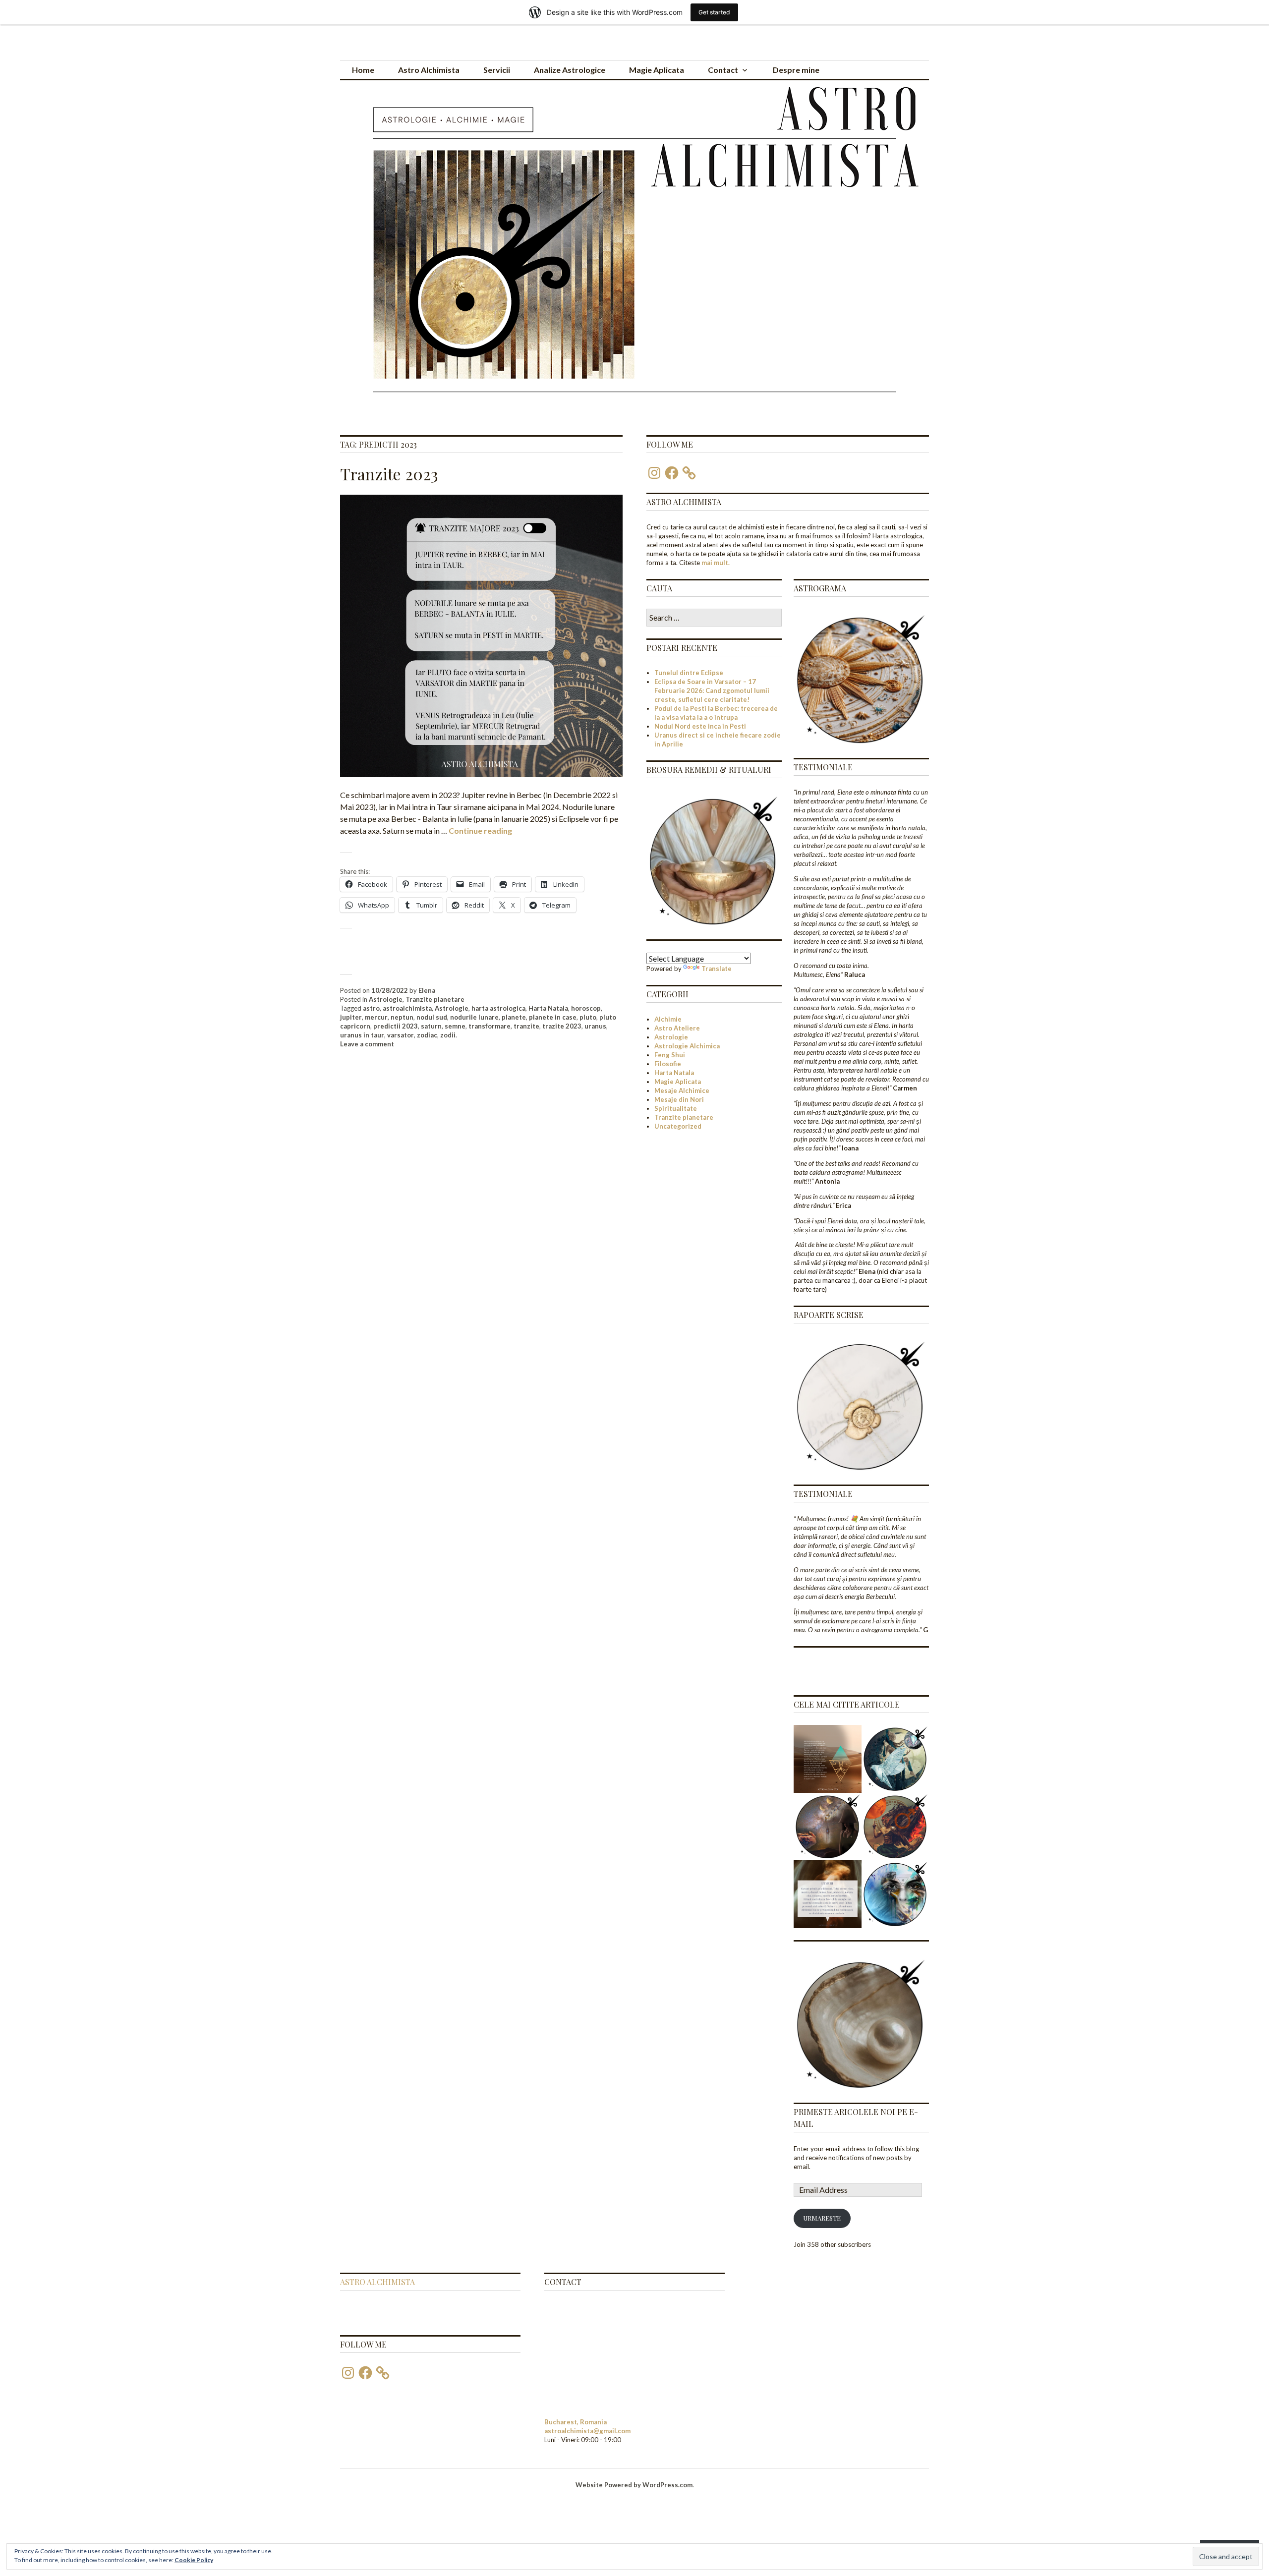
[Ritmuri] (828, 1894)
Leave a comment (367, 1044)
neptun (402, 1017)
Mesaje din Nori (679, 1099)
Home (363, 70)
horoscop (586, 1008)
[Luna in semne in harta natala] (828, 1827)
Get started (714, 12)
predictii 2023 (396, 1026)
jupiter (351, 1017)
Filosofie (668, 1064)
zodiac (427, 1035)
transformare (490, 1026)
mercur (376, 1017)
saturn (431, 1026)
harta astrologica (498, 1008)
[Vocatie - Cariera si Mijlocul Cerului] (895, 1759)
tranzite (526, 1026)
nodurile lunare (474, 1017)
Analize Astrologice (570, 70)
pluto (588, 1017)
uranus (595, 1026)
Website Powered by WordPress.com (634, 2485)
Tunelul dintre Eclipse (689, 673)
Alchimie (668, 1019)
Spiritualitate (676, 1108)
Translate (717, 969)
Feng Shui (670, 1055)
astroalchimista (407, 1008)
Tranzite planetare (435, 999)
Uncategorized (678, 1126)
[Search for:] (714, 618)
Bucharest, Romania (576, 2422)
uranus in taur (362, 1035)
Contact (723, 70)
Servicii (497, 70)
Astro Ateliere (677, 1028)
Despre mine (796, 70)
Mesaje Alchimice (682, 1090)
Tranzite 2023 (389, 474)
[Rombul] (828, 1759)
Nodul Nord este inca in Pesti (700, 726)
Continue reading (480, 830)
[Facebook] (672, 473)
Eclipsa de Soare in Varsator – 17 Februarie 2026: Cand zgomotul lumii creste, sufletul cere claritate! (712, 690)
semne (455, 1026)
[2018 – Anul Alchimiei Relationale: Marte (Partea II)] (895, 1827)
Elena (427, 990)
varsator (401, 1035)
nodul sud (432, 1017)
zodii (448, 1035)
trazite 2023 (562, 1026)
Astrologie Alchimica (687, 1046)
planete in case (553, 1017)
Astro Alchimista (429, 70)
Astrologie (386, 999)
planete (514, 1017)
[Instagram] (654, 473)
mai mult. (716, 563)
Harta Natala (548, 1008)
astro (371, 1008)
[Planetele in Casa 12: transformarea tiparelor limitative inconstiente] (895, 1894)
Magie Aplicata (657, 70)
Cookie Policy (194, 2560)
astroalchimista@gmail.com (587, 2431)
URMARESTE (822, 2218)
